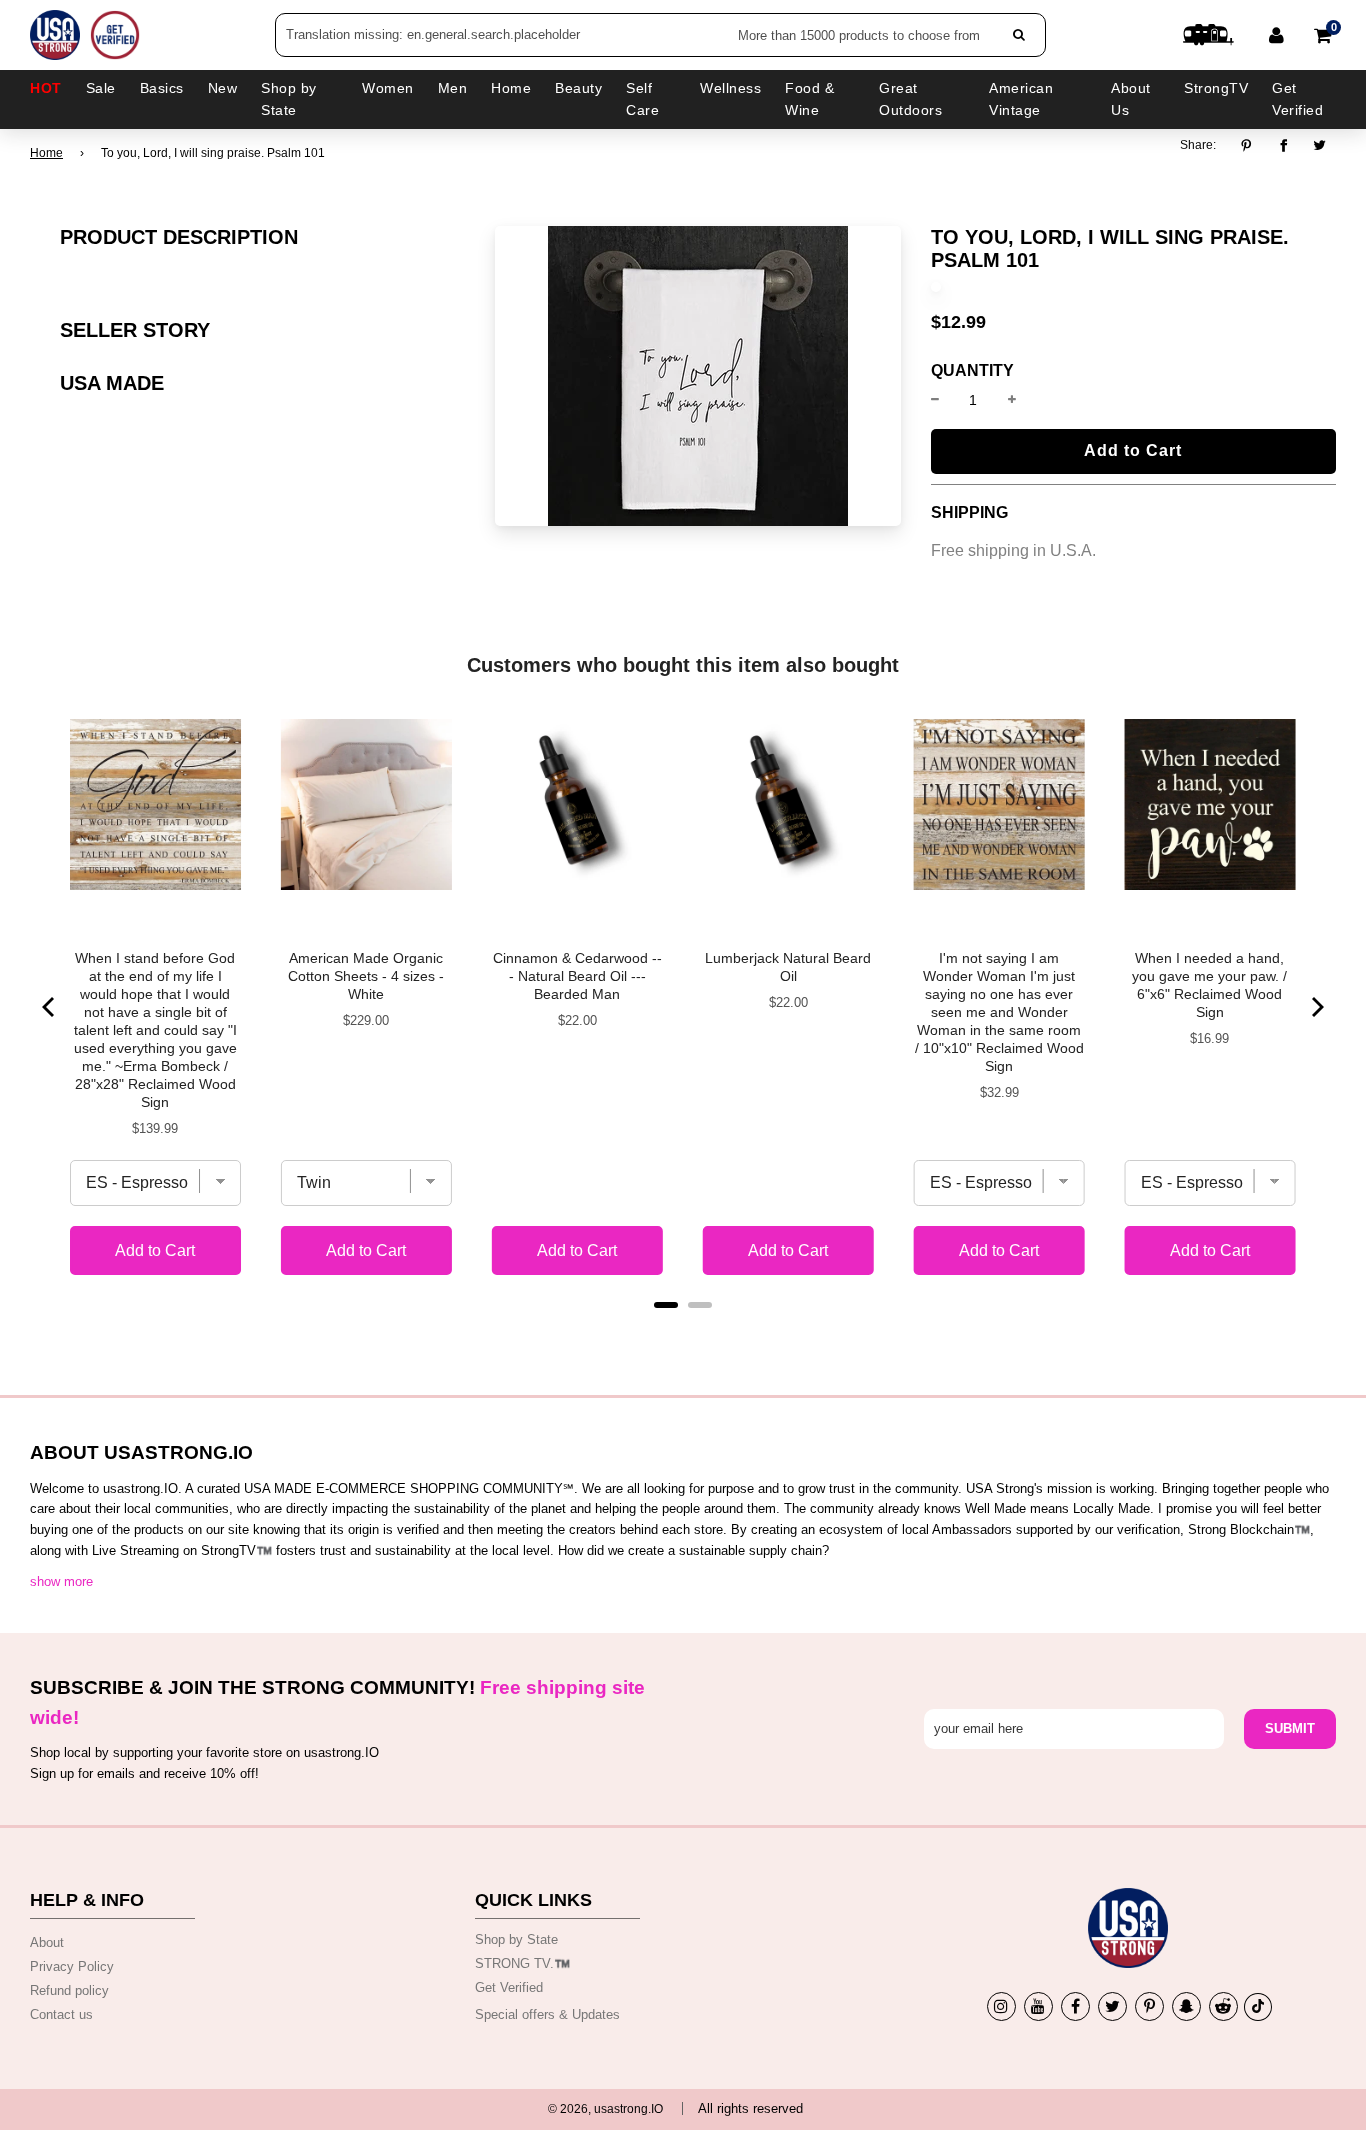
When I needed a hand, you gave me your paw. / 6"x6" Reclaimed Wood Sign (1209, 985)
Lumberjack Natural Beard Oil (788, 967)
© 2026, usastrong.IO (605, 2109)
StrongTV (1216, 88)
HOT (46, 88)
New (223, 88)
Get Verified (1297, 99)
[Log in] (1276, 35)
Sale (101, 88)
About (47, 1942)
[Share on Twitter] (1320, 146)
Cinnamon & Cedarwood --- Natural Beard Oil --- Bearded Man (577, 976)
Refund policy (69, 1990)
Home (46, 153)
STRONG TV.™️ (522, 1963)
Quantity (972, 371)
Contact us (61, 2014)
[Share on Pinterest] (1251, 146)
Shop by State (516, 1939)
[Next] (1316, 1007)
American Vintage (1021, 99)
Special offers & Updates (547, 2014)
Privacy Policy (72, 1966)
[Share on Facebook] (1283, 146)
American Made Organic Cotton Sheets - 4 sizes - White (366, 976)
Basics (162, 88)
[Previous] (50, 1007)
